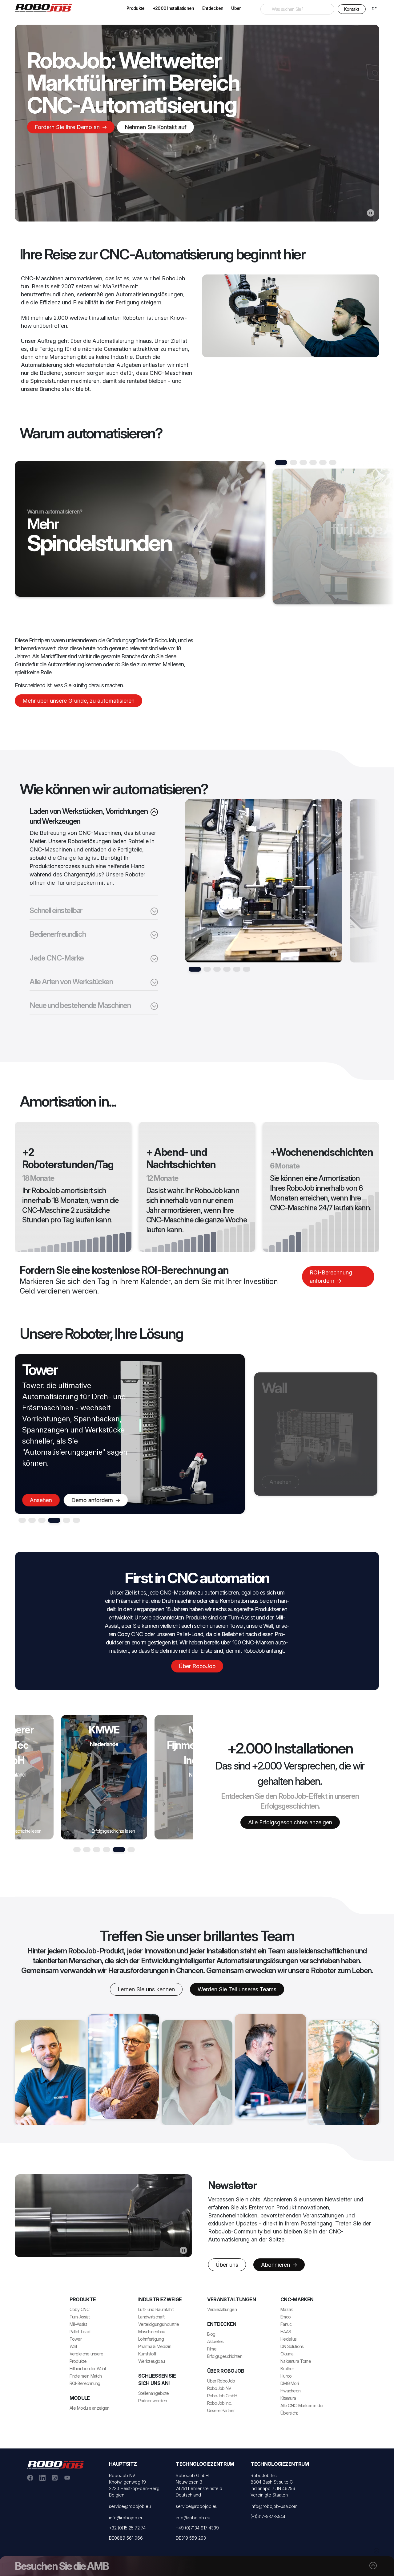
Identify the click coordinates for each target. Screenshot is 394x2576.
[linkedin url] (42, 2477)
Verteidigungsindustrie (159, 2324)
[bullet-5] (247, 969)
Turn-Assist (80, 2317)
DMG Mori (289, 2383)
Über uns (227, 2265)
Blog (211, 2334)
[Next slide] (333, 540)
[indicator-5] (333, 462)
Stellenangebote (154, 2393)
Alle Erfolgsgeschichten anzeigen (290, 1822)
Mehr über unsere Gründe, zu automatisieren (78, 701)
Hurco (286, 2376)
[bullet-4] (237, 969)
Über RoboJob (197, 1666)
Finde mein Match (86, 2376)
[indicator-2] (303, 462)
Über (236, 8)
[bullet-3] (227, 969)
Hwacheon (290, 2391)
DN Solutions (292, 2346)
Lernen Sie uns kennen (146, 1989)
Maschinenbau (152, 2332)
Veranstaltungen (222, 2309)
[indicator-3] (313, 462)
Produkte (135, 8)
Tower (76, 2339)
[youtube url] (67, 2477)
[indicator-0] (281, 462)
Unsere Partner (221, 2410)
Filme (212, 2349)
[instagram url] (55, 2477)
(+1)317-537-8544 (268, 2516)
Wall (73, 2346)
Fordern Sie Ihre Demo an (68, 127)
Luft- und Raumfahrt (156, 2309)
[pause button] (371, 213)
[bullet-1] (207, 969)
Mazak (287, 2309)
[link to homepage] (46, 7)
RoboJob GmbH (222, 2396)
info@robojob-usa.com (274, 2506)
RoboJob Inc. (219, 2403)
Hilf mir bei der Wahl (88, 2369)
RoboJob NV (219, 2388)
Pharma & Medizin (155, 2346)
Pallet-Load (80, 2332)
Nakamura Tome (296, 2361)
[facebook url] (30, 2477)
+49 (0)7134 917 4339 (197, 2528)
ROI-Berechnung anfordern (331, 1277)
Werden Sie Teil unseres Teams (237, 1989)
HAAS (286, 2332)
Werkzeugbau (151, 2361)
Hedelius (288, 2339)
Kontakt (352, 9)
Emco (285, 2317)
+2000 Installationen (173, 8)
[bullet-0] (195, 969)
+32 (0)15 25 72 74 (127, 2528)
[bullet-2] (217, 969)
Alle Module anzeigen (90, 2408)
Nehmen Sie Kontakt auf (155, 127)
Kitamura (288, 2398)
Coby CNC (79, 2309)
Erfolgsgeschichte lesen (113, 1831)
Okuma (287, 2354)
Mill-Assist (78, 2324)
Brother (287, 2369)
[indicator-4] (323, 462)
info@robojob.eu (126, 2518)
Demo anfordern (332, 1482)
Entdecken (213, 8)
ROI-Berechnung (85, 2383)
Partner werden (153, 2401)
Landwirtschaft (151, 2317)
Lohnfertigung (151, 2339)
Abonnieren (276, 2265)
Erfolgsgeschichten (225, 2356)
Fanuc (286, 2324)
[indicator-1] (293, 462)
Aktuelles (215, 2341)
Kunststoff (147, 2354)
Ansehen (41, 1500)
